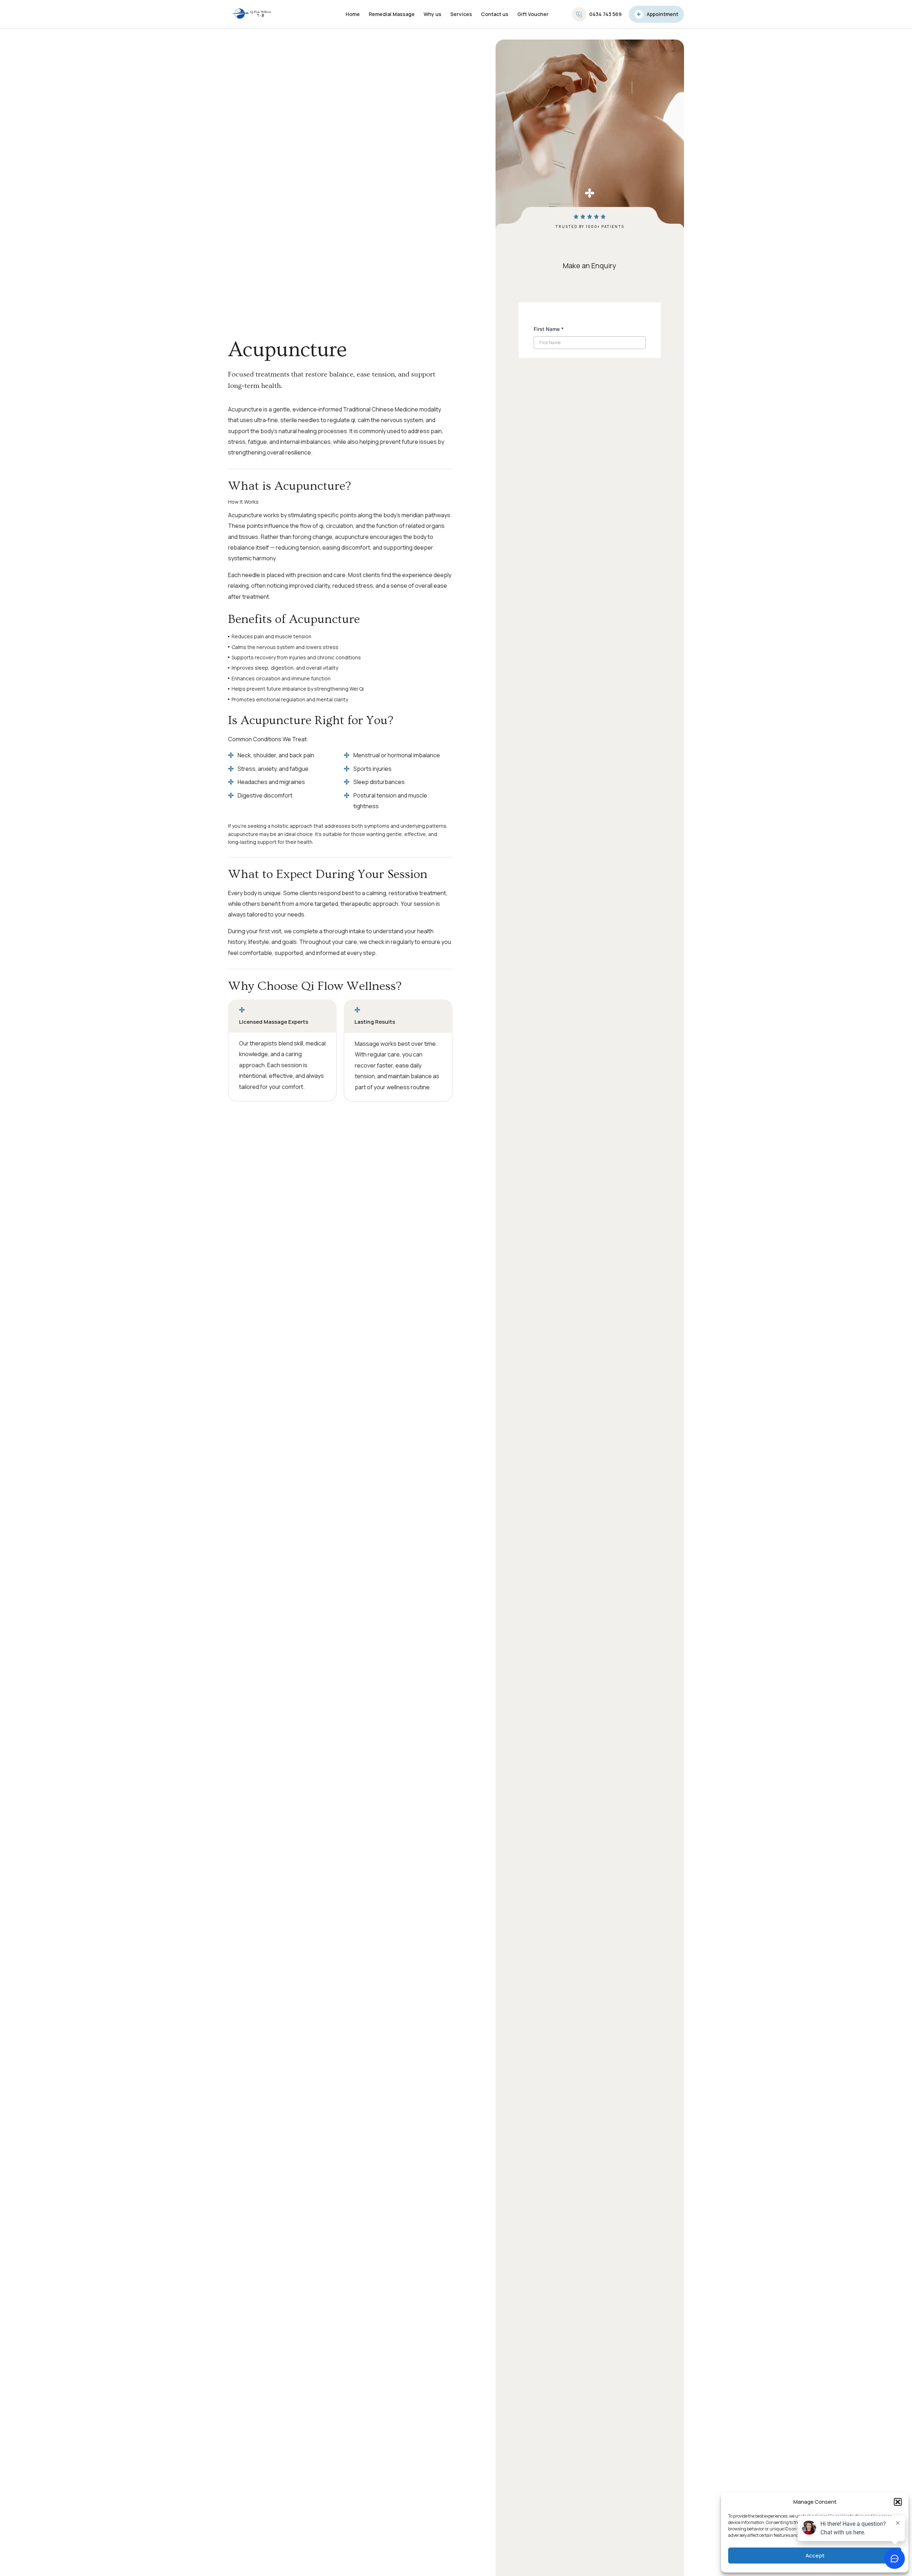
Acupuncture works (254, 515)
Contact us (495, 14)
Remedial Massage (392, 14)
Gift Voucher (533, 14)
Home (353, 14)
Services (461, 14)
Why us (432, 14)
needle (251, 575)
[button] (898, 2502)
